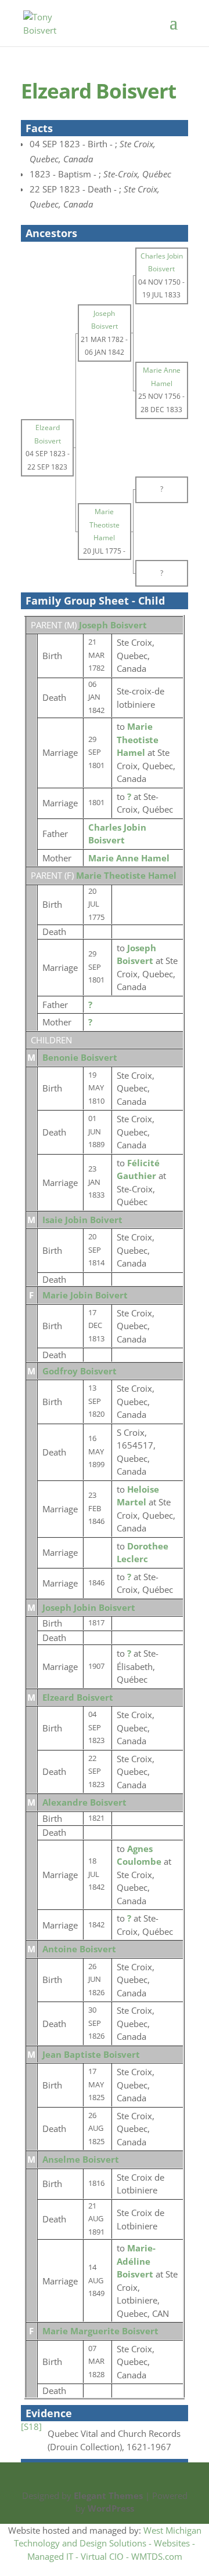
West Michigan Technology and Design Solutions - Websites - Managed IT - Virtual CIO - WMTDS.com (108, 2543)
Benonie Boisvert (80, 1057)
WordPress (111, 2508)
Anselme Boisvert (81, 2159)
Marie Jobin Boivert (85, 1295)
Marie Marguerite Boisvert (100, 2331)
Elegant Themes (108, 2495)
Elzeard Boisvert (78, 1697)
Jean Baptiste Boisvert (91, 2054)
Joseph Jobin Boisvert (89, 1607)
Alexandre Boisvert (84, 1802)
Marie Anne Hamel (129, 858)
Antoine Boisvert (79, 1949)
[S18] (31, 2426)
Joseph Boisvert (113, 625)
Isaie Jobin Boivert (82, 1220)
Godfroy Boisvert (80, 1371)
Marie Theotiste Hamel (126, 875)
